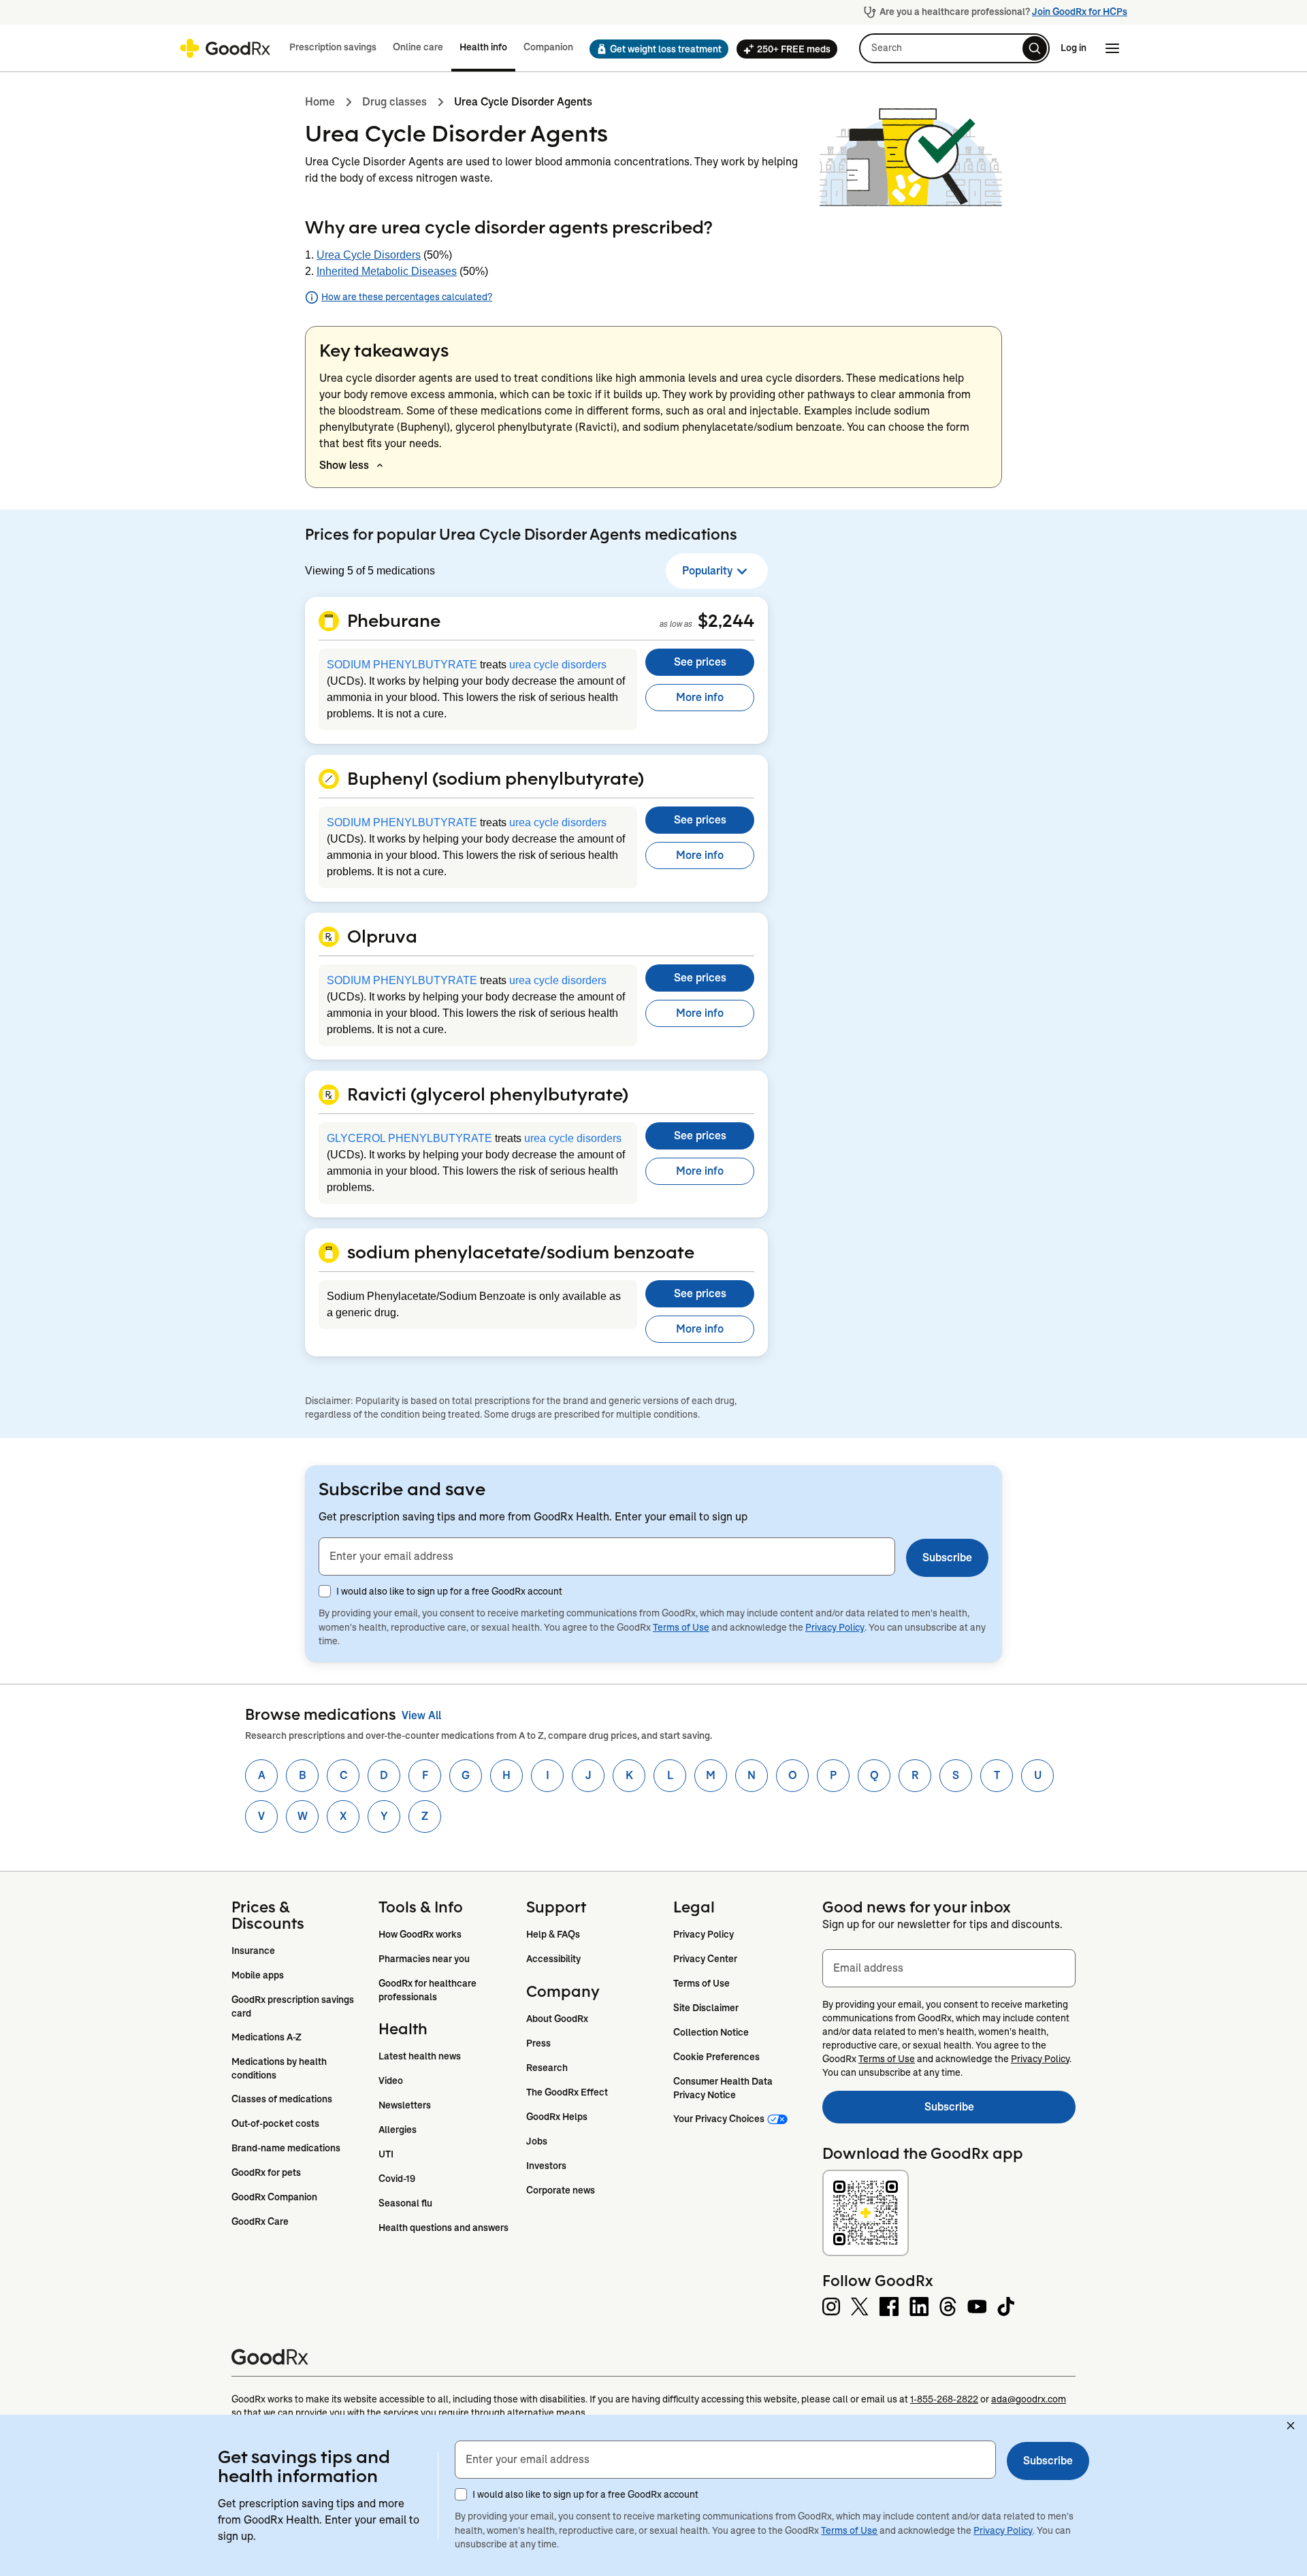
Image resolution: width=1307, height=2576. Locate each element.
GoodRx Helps (557, 2117)
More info (700, 697)
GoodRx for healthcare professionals (429, 1990)
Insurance (253, 1951)
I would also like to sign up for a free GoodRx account (449, 1591)
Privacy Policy (835, 1627)
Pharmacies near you (424, 1959)
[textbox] (607, 1556)
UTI (386, 2154)
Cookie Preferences (716, 2057)
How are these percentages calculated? (407, 297)
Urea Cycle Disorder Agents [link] (523, 102)
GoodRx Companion (274, 2197)
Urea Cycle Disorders (369, 255)
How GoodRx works (420, 1934)
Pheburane (394, 620)
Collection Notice (711, 2032)
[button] (655, 49)
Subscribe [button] (947, 1558)
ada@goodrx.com (1029, 2399)
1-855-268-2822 (944, 2399)
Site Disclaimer (706, 2008)
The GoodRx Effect (567, 2092)
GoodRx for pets (266, 2172)
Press (538, 2043)
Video (391, 2081)
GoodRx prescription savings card (294, 2006)
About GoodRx (557, 2019)
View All (421, 1715)
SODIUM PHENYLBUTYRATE (402, 665)
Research (547, 2068)
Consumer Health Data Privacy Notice (724, 2088)
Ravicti (596, 427)
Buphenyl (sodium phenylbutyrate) (496, 778)
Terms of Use (681, 1627)
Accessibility (553, 1959)
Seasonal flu (405, 2203)
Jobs (537, 2141)
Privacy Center (705, 1959)
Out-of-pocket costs (275, 2123)
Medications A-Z (267, 2037)
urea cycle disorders (558, 665)
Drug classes (394, 102)
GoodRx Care (260, 2221)
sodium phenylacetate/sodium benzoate (743, 427)
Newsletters (405, 2105)
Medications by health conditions (280, 2068)
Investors (546, 2166)
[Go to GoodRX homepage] (225, 48)
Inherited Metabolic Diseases (387, 271)
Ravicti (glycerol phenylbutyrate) (488, 1094)
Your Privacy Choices (719, 2119)
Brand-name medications (286, 2148)
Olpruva (382, 936)
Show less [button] (344, 465)
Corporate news (561, 2190)
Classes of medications (282, 2099)
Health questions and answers (443, 2228)
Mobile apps (258, 1975)
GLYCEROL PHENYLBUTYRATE (409, 1138)
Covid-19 (397, 2179)
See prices (700, 662)
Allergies (398, 2130)
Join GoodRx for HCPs (1080, 12)
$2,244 (726, 620)
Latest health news (420, 2056)
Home (320, 102)
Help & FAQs (553, 1934)
